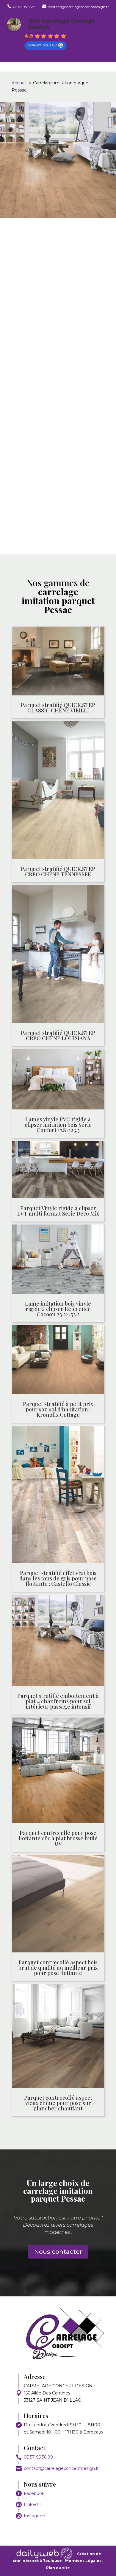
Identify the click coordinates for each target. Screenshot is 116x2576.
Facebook (34, 2493)
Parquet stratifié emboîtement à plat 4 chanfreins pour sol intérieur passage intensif (58, 1701)
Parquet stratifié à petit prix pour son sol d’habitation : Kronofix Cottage (58, 1409)
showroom (64, 347)
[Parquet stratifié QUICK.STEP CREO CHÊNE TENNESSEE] (58, 791)
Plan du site (58, 2568)
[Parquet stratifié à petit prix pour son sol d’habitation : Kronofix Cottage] (58, 1361)
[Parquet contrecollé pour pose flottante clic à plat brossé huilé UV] (58, 1771)
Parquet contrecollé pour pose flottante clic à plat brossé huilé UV (58, 1838)
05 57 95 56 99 (38, 2457)
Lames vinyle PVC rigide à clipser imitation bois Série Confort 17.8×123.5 (58, 1125)
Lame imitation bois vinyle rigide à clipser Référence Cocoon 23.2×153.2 (58, 1309)
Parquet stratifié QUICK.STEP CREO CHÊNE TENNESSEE (58, 872)
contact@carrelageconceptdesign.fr (61, 2468)
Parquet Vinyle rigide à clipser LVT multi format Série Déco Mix (58, 1211)
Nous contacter (58, 2252)
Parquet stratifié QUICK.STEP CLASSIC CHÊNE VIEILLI (58, 708)
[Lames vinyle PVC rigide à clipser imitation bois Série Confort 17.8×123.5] (58, 1081)
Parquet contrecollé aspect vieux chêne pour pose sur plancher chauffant (58, 2103)
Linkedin (33, 2504)
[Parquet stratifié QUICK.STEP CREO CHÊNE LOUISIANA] (58, 955)
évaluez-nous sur (43, 45)
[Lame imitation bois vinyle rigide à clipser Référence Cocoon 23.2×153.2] (58, 1260)
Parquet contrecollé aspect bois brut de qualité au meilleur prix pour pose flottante (58, 1968)
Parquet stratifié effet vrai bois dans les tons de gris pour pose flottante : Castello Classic (58, 1578)
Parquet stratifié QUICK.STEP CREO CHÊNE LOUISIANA (58, 1036)
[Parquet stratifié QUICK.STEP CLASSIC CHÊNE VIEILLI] (58, 662)
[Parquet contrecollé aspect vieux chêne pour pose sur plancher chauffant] (58, 2037)
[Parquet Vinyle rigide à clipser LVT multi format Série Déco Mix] (58, 1171)
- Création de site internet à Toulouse (57, 2557)
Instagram (35, 2516)
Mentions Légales (84, 2561)
